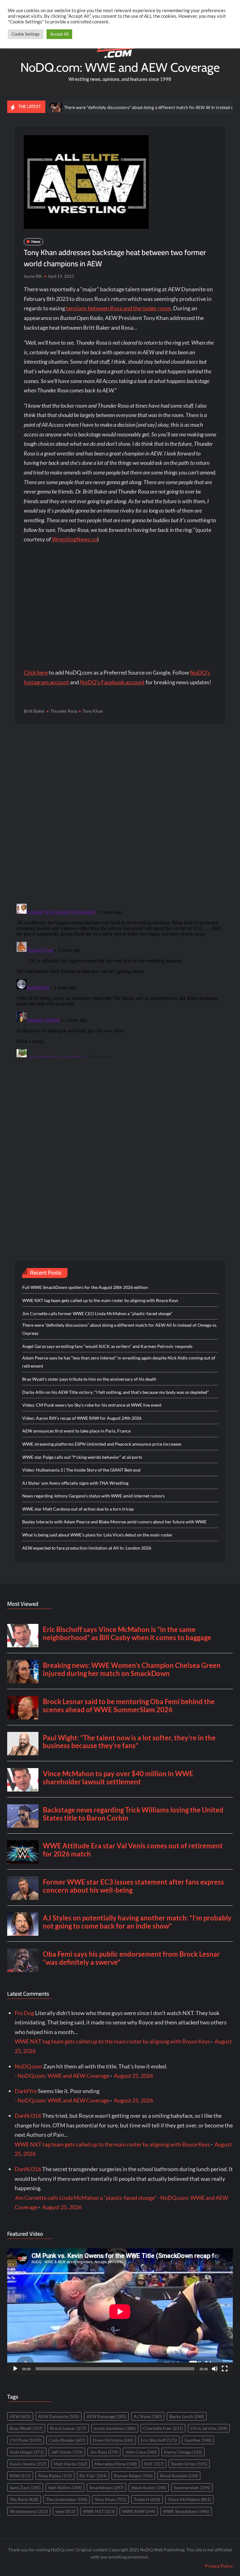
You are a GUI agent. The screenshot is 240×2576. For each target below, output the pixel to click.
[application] (120, 2312)
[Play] (15, 2369)
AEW (20, 2416)
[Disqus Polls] (120, 814)
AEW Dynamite (59, 2416)
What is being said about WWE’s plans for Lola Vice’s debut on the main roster (97, 1535)
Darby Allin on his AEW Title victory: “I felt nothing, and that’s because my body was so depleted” (115, 1392)
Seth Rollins (65, 2488)
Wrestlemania (29, 2511)
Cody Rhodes (67, 2440)
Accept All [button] (59, 34)
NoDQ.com (28, 2066)
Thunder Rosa (64, 711)
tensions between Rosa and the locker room (118, 308)
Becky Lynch (187, 2416)
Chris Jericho (209, 2428)
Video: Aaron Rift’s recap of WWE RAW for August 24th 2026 (82, 1418)
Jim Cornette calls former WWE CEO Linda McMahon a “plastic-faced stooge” (97, 1313)
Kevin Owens (28, 2464)
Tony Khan (93, 711)
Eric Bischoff (159, 2440)
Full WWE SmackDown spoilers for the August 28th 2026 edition (85, 1287)
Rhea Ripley (55, 2476)
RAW (20, 2476)
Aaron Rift (33, 276)
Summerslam (192, 2488)
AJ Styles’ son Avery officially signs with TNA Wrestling (75, 1483)
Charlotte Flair (163, 2428)
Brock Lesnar (68, 2428)
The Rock (24, 2499)
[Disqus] (120, 979)
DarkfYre (26, 2091)
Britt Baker (34, 711)
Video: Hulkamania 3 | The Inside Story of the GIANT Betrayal (81, 1470)
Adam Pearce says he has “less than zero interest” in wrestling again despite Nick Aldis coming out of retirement (119, 1362)
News (36, 241)
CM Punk (25, 2440)
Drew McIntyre (113, 2440)
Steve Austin (149, 2488)
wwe (65, 2511)
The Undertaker (67, 2499)
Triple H (147, 2499)
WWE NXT (99, 2511)
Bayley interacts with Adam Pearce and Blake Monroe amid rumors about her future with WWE (114, 1522)
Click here (36, 672)
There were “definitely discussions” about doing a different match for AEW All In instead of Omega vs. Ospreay (131, 107)
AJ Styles (148, 2416)
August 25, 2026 (133, 2076)
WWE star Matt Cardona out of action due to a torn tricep (78, 1509)
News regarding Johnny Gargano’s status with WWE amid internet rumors (93, 1496)
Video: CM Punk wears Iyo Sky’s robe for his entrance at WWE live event (92, 1405)
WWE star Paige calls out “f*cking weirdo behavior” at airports (82, 1457)
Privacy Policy (219, 2566)
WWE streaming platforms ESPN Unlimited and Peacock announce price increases (102, 1444)
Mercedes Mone (116, 2464)
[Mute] (215, 2369)
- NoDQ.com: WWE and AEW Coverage (62, 2076)
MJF (154, 2464)
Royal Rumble (179, 2476)
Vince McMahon (189, 2499)
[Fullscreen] (225, 2369)
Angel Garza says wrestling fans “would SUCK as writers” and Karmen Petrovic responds (107, 1346)
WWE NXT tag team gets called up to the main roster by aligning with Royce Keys (100, 1300)
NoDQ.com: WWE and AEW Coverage (120, 67)
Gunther (198, 2440)
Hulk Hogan (27, 2452)
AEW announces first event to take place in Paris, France (76, 1431)
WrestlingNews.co (75, 539)
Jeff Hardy (67, 2452)
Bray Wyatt (26, 2428)
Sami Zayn (25, 2488)
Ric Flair (93, 2476)
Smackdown (107, 2488)
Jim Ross (104, 2452)
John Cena (141, 2452)
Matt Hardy (70, 2464)
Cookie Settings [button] (26, 34)
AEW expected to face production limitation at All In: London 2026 (87, 1548)
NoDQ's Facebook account (112, 682)
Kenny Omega (183, 2452)
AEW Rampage (106, 2416)
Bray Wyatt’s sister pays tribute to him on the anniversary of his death (89, 1379)
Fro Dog (24, 2013)
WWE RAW (139, 2511)
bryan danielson (115, 2428)
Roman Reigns (133, 2476)
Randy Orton (189, 2464)
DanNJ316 (28, 2116)
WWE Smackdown (186, 2511)
